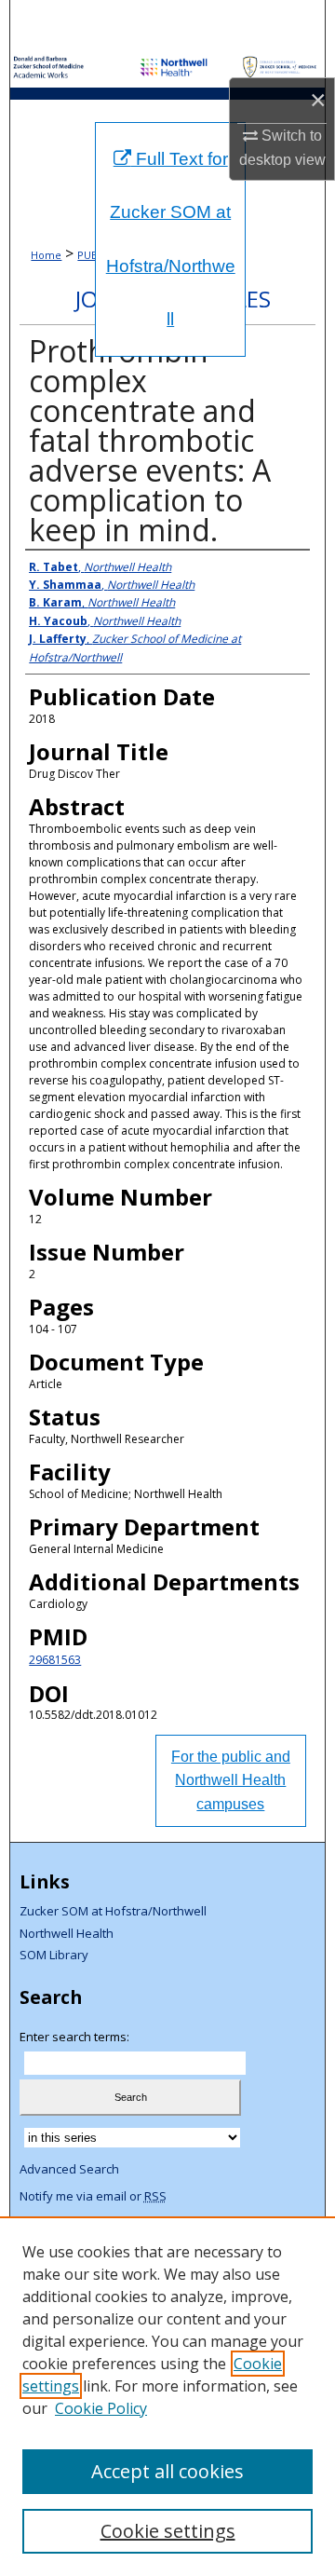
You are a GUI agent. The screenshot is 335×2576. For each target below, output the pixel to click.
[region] (167, 2396)
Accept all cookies (167, 2471)
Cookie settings (168, 2531)
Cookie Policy (101, 2408)
